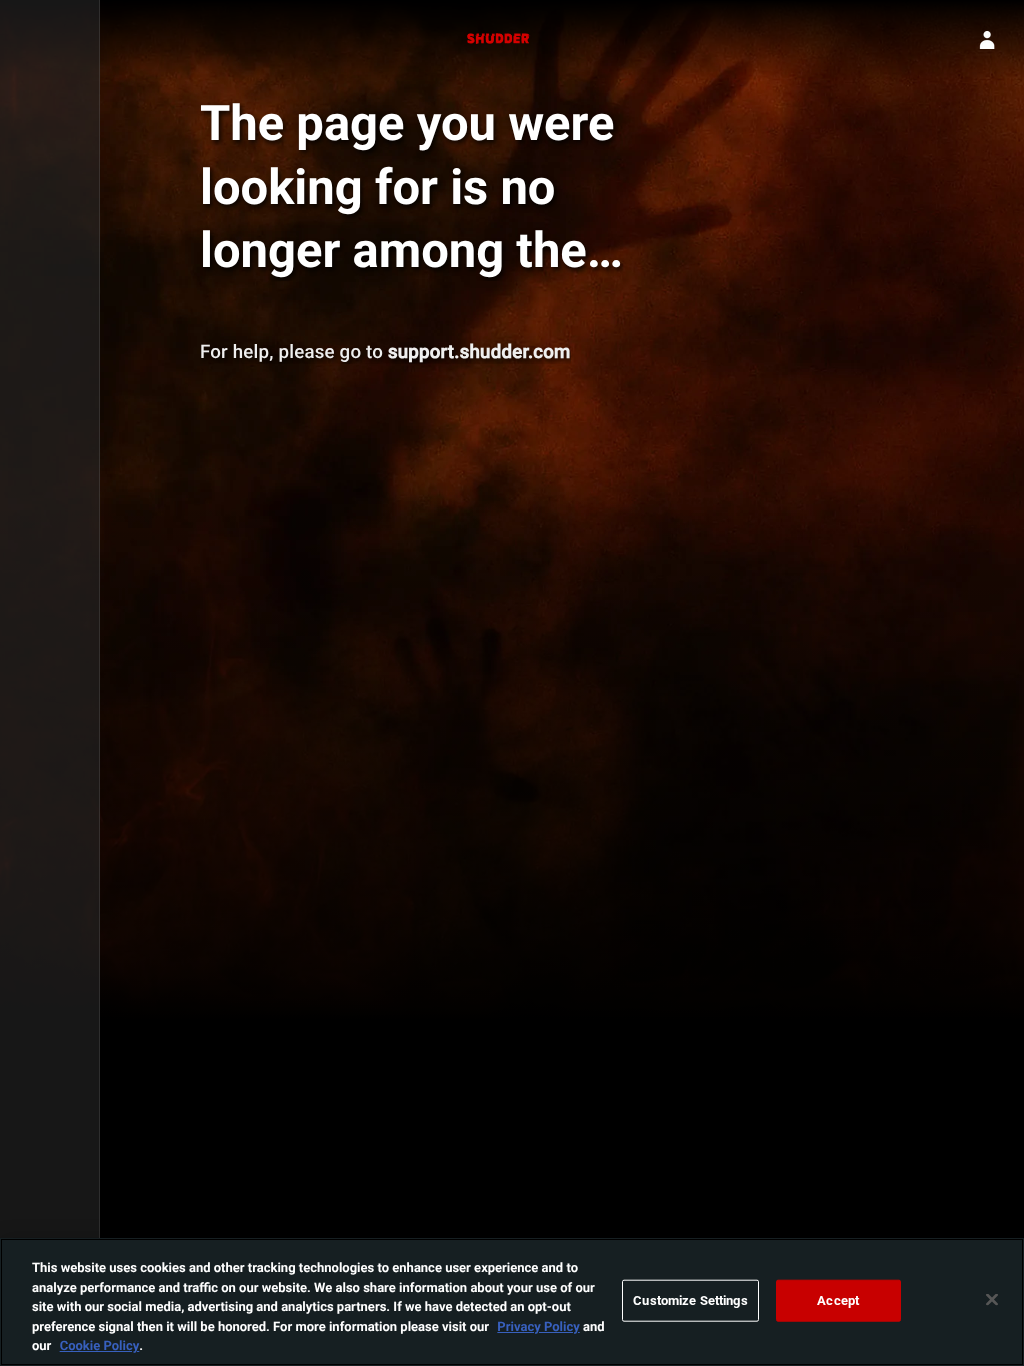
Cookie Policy (100, 1345)
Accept (838, 1300)
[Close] (992, 1300)
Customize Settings (690, 1300)
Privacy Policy (538, 1326)
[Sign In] (987, 40)
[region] (512, 1302)
